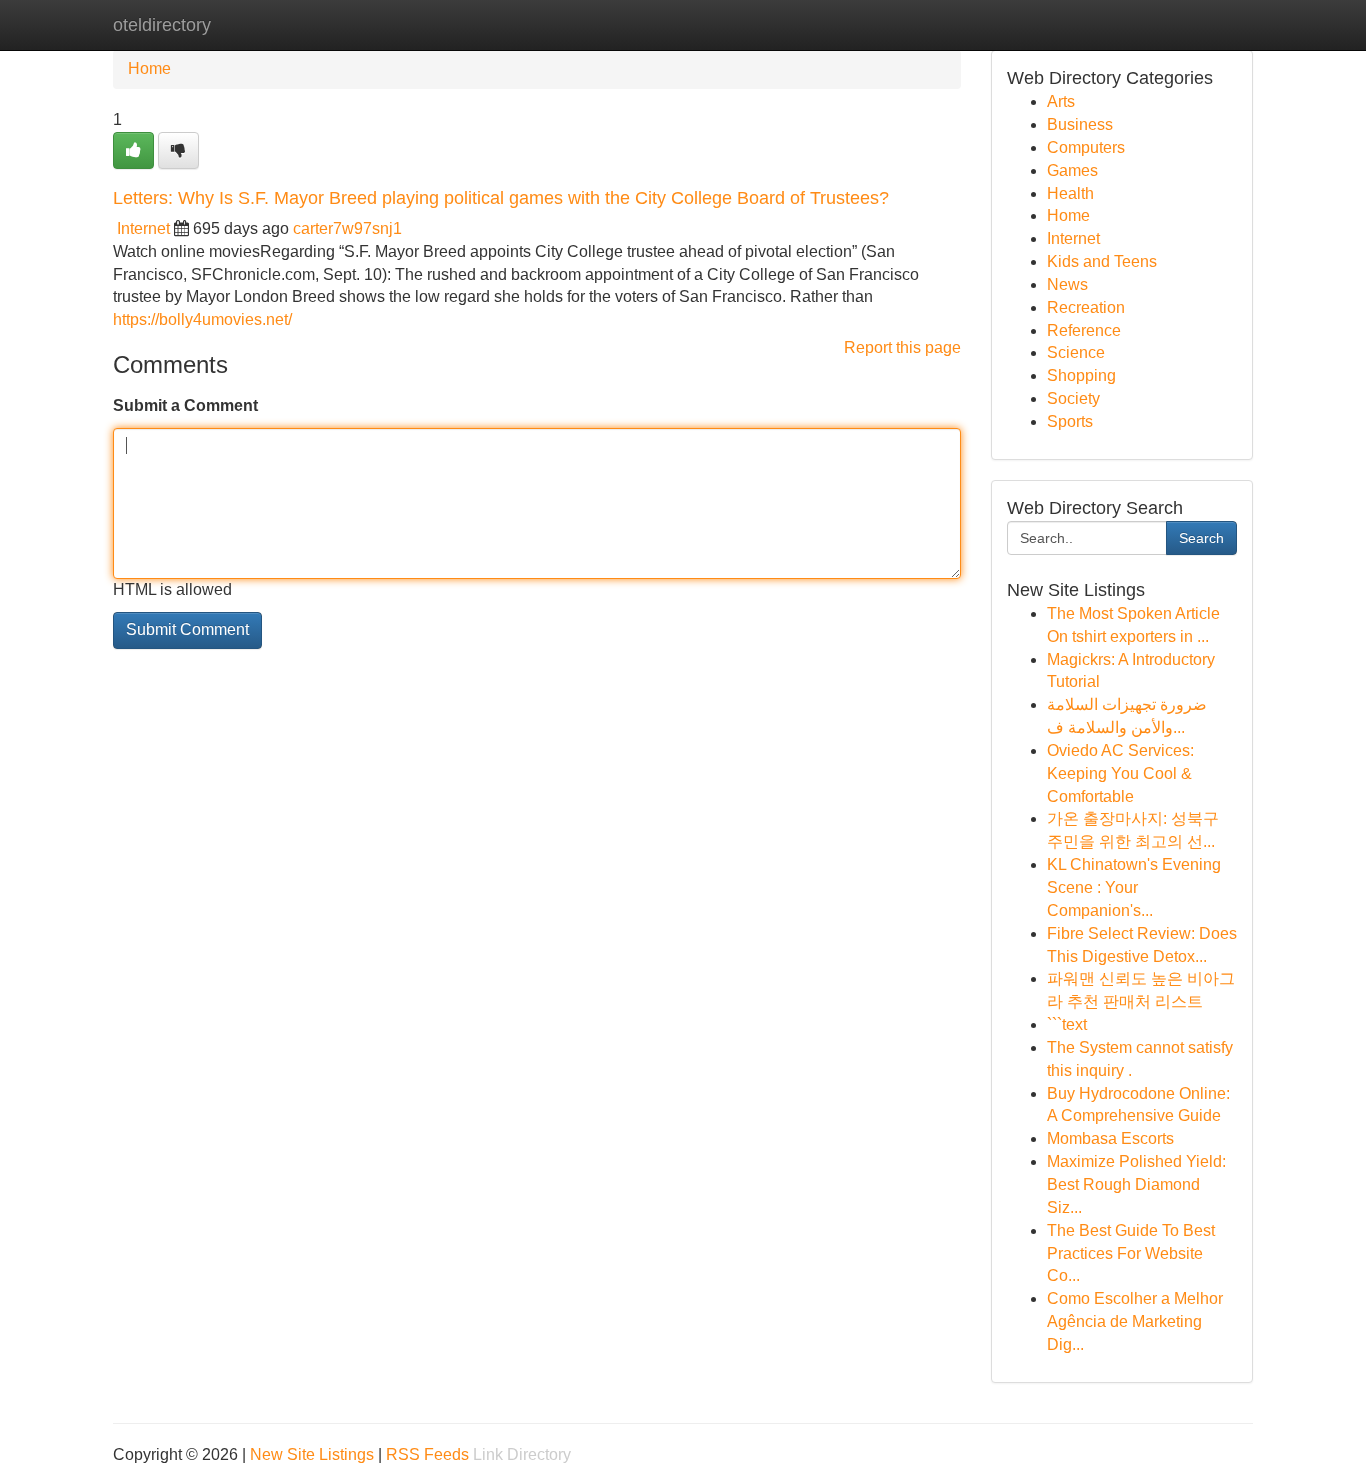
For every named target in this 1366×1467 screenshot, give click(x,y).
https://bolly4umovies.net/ (202, 319)
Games (1072, 170)
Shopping (1081, 375)
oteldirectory (162, 25)
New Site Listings (312, 1454)
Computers (1086, 147)
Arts (1061, 101)
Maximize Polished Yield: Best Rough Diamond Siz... (1136, 1184)
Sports (1070, 421)
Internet (143, 228)
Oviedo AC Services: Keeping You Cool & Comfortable (1120, 773)
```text (1067, 1024)
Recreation (1086, 307)
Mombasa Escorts (1110, 1138)
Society (1073, 398)
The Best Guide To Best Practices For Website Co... (1131, 1253)
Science (1076, 352)
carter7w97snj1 (347, 228)
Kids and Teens (1102, 261)
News (1067, 284)
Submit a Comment (185, 405)
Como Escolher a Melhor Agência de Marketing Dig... (1135, 1321)
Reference (1084, 330)
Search (1201, 538)
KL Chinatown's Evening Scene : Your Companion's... (1134, 887)
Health (1070, 193)
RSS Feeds (427, 1454)
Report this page (902, 347)
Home (149, 68)
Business (1080, 124)
